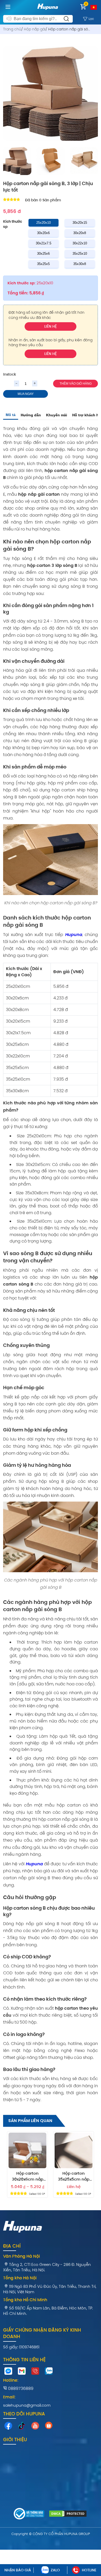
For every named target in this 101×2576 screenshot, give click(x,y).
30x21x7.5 (44, 243)
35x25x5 (43, 264)
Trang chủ (12, 29)
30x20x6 (43, 233)
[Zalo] (49, 2372)
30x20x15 (80, 223)
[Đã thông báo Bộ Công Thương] (29, 2515)
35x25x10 (80, 254)
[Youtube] (35, 2427)
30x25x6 (43, 254)
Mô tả (11, 415)
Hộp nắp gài (35, 29)
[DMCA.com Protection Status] (68, 2514)
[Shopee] (49, 2426)
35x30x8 (80, 264)
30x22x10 (80, 243)
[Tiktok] (22, 2427)
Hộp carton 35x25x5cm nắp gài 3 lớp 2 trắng (74, 2177)
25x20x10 (44, 223)
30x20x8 (80, 233)
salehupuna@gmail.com (27, 2405)
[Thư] (22, 2372)
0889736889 (20, 2388)
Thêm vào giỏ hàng (76, 384)
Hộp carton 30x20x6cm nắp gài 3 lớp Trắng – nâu (27, 2177)
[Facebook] (8, 2427)
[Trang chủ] (48, 11)
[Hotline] (35, 2372)
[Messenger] (8, 2372)
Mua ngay (26, 394)
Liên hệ (51, 326)
